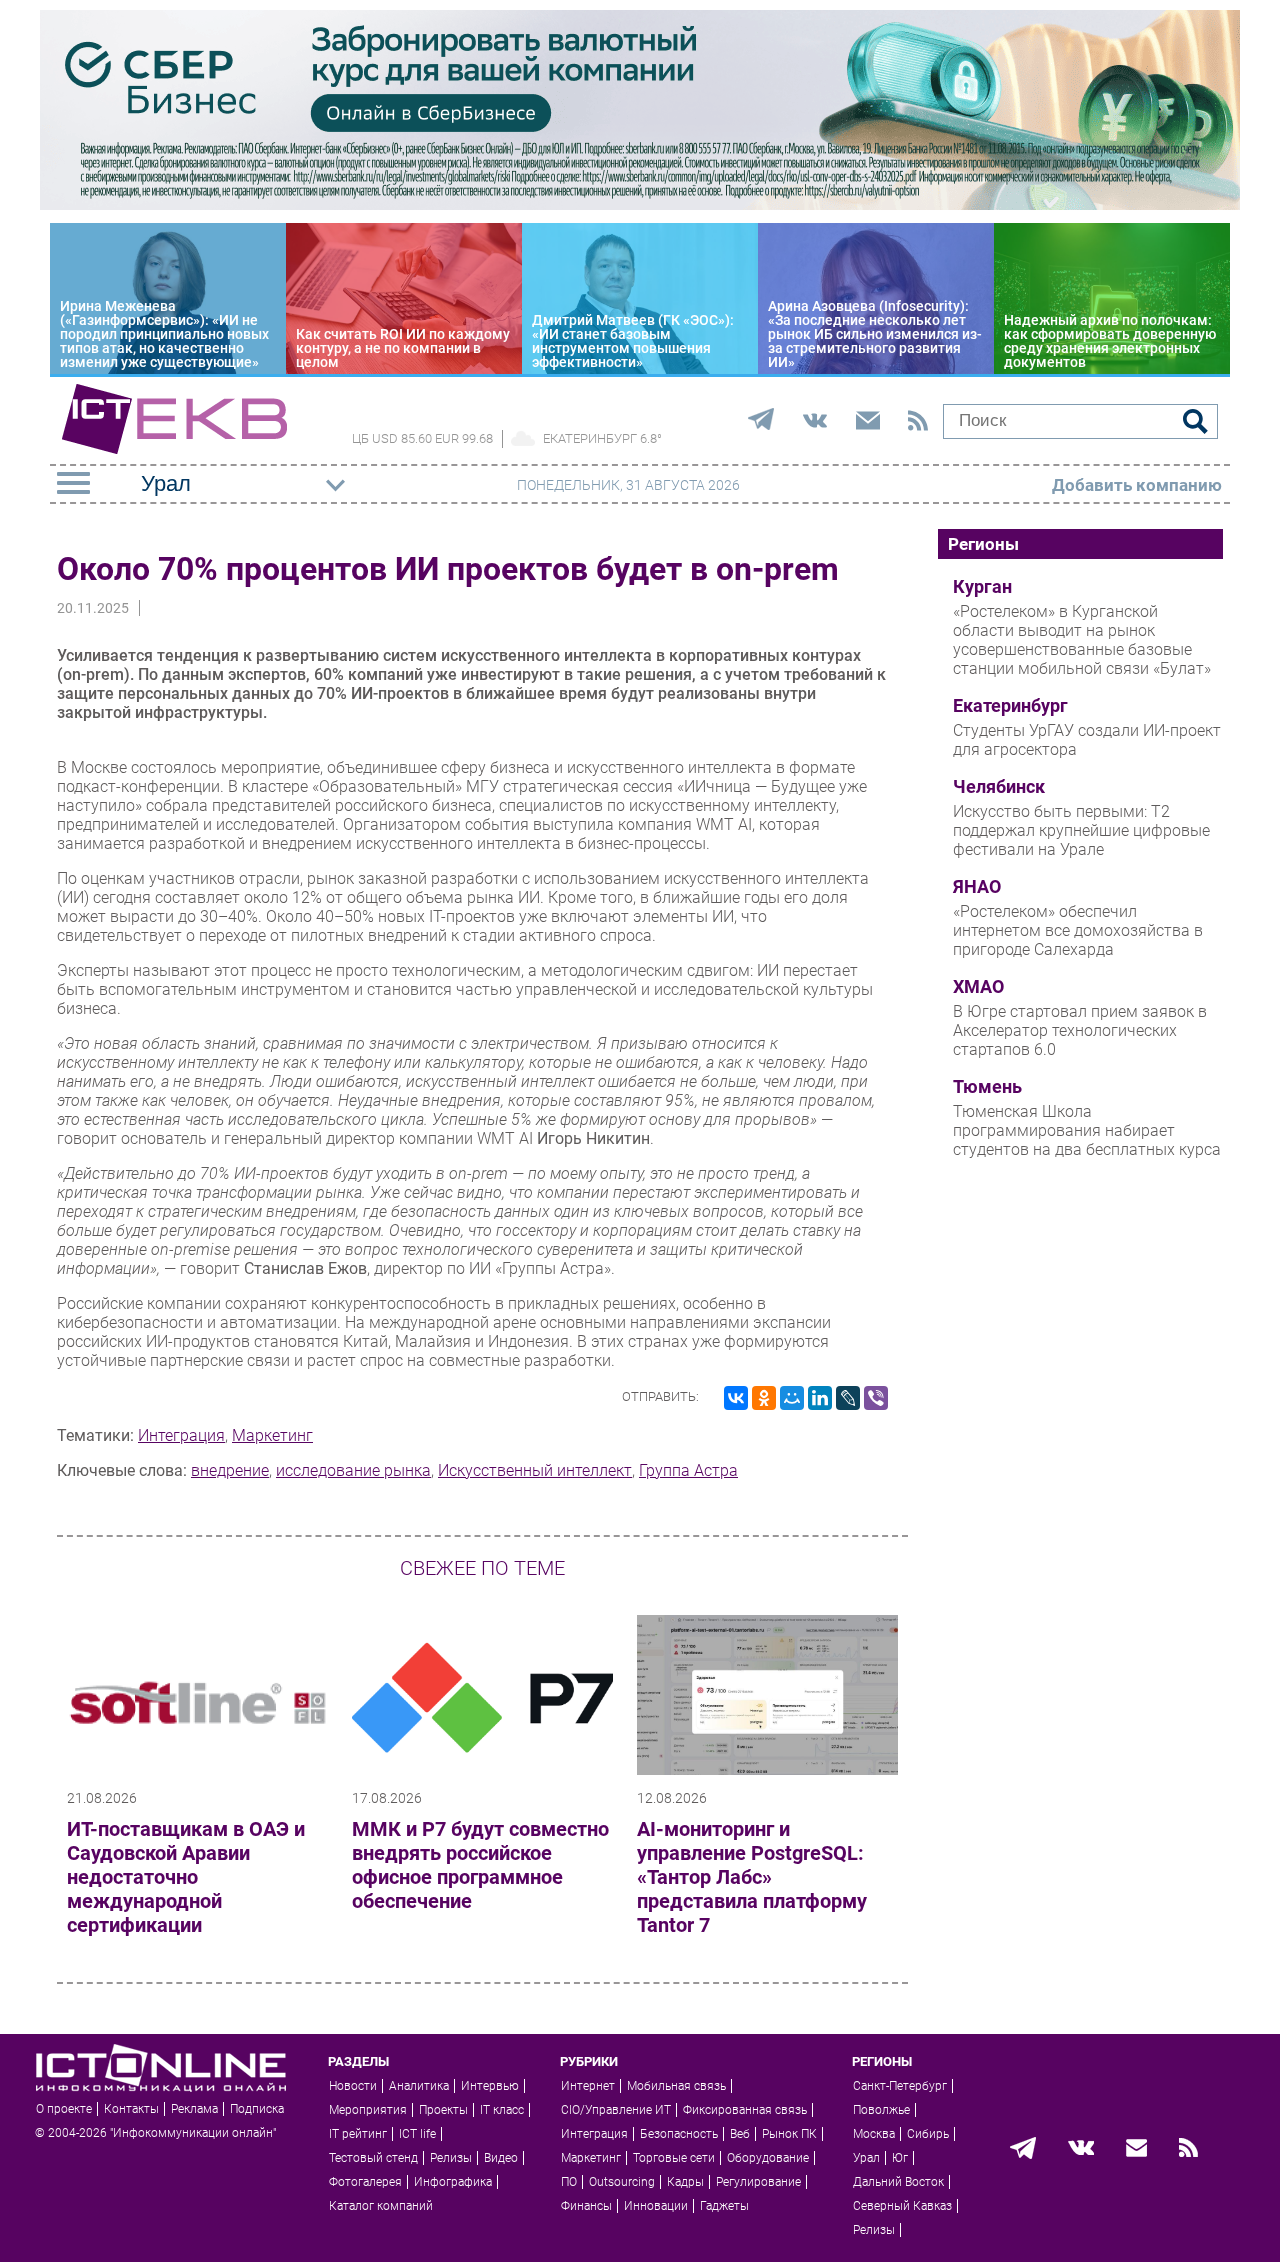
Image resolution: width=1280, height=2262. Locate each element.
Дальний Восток (898, 2182)
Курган (982, 587)
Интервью (490, 2086)
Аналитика (419, 2086)
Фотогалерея (365, 2182)
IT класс (502, 2110)
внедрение (230, 1470)
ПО (569, 2182)
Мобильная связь (676, 2086)
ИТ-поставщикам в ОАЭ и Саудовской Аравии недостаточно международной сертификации (186, 1877)
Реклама (194, 2109)
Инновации (656, 2206)
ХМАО (978, 987)
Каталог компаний (381, 2206)
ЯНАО (977, 887)
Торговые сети (674, 2158)
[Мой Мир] (792, 1398)
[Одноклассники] (764, 1398)
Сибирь (928, 2134)
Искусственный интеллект (535, 1470)
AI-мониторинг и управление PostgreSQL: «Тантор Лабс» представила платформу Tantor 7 (752, 1877)
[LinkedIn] (820, 1398)
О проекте (64, 2109)
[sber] (640, 205)
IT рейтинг (358, 2134)
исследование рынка (353, 1470)
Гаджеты (724, 2206)
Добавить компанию (1137, 485)
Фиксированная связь (745, 2110)
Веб (740, 2134)
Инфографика (453, 2182)
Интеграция (181, 1435)
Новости (353, 2086)
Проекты (443, 2110)
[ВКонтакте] (736, 1398)
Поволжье (881, 2110)
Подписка (257, 2109)
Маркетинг (272, 1435)
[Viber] (876, 1398)
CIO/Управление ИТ (616, 2110)
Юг (900, 2158)
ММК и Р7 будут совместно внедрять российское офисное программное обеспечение (480, 1865)
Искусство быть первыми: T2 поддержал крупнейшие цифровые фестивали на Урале (1081, 830)
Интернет (588, 2086)
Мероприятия (368, 2110)
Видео (501, 2158)
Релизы (451, 2158)
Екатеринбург (1010, 706)
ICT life (417, 2134)
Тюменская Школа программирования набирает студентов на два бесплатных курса (1087, 1130)
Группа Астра (688, 1470)
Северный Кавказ (902, 2206)
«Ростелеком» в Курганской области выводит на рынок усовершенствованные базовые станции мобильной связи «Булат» (1082, 640)
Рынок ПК (789, 2134)
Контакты (131, 2109)
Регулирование (758, 2182)
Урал (866, 2158)
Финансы (586, 2206)
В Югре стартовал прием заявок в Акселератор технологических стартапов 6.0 (1080, 1030)
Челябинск (999, 787)
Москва (874, 2134)
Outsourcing (622, 2182)
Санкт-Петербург (900, 2086)
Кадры (685, 2182)
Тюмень (987, 1087)
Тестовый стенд (373, 2158)
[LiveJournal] (848, 1398)
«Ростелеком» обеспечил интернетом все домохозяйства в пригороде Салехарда (1078, 930)
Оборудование (768, 2158)
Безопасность (679, 2134)
